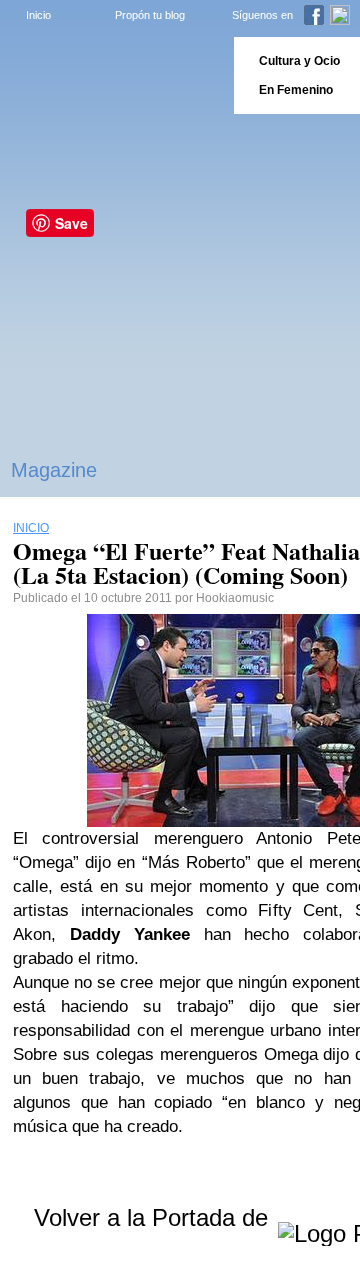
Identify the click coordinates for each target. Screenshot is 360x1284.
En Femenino (296, 90)
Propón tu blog (150, 15)
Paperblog (110, 75)
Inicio (38, 15)
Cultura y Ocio (299, 61)
